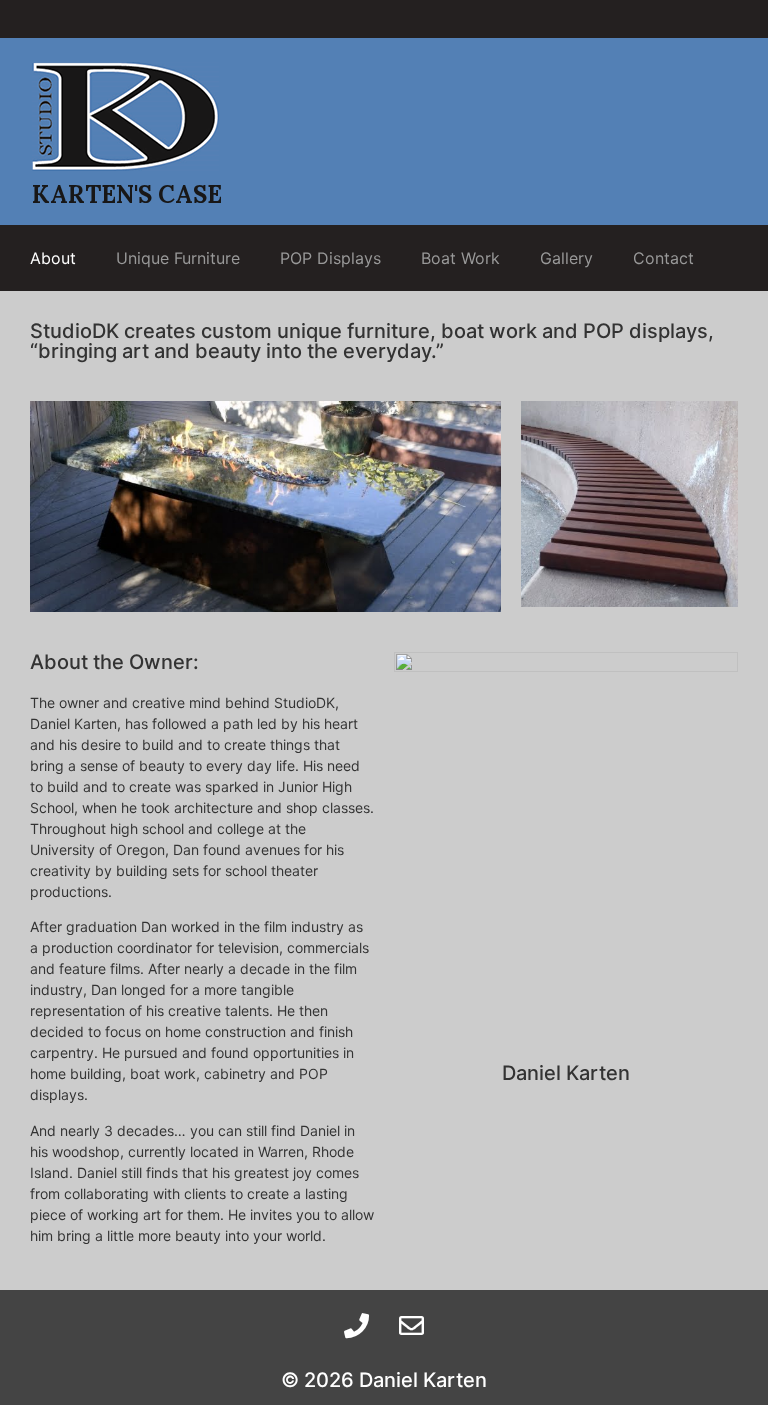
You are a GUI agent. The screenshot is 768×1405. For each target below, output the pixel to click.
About (53, 258)
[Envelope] (412, 1325)
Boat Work (460, 258)
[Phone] (357, 1325)
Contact (663, 258)
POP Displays (330, 258)
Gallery (566, 258)
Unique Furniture (178, 258)
